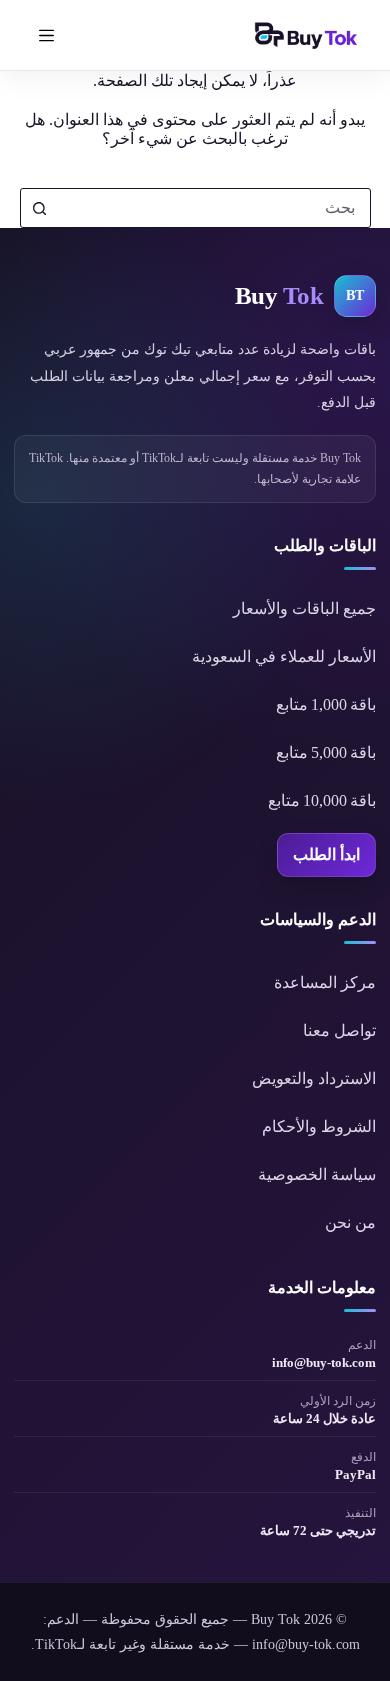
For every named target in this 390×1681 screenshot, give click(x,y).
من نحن (350, 1222)
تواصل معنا (339, 1030)
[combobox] (214, 208)
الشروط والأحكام (319, 1126)
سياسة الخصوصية (317, 1174)
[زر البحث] (40, 208)
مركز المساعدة (325, 982)
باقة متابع (326, 705)
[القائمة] (46, 35)
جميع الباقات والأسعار (304, 608)
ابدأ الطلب (326, 854)
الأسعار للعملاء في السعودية (284, 656)
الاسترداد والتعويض (314, 1078)
